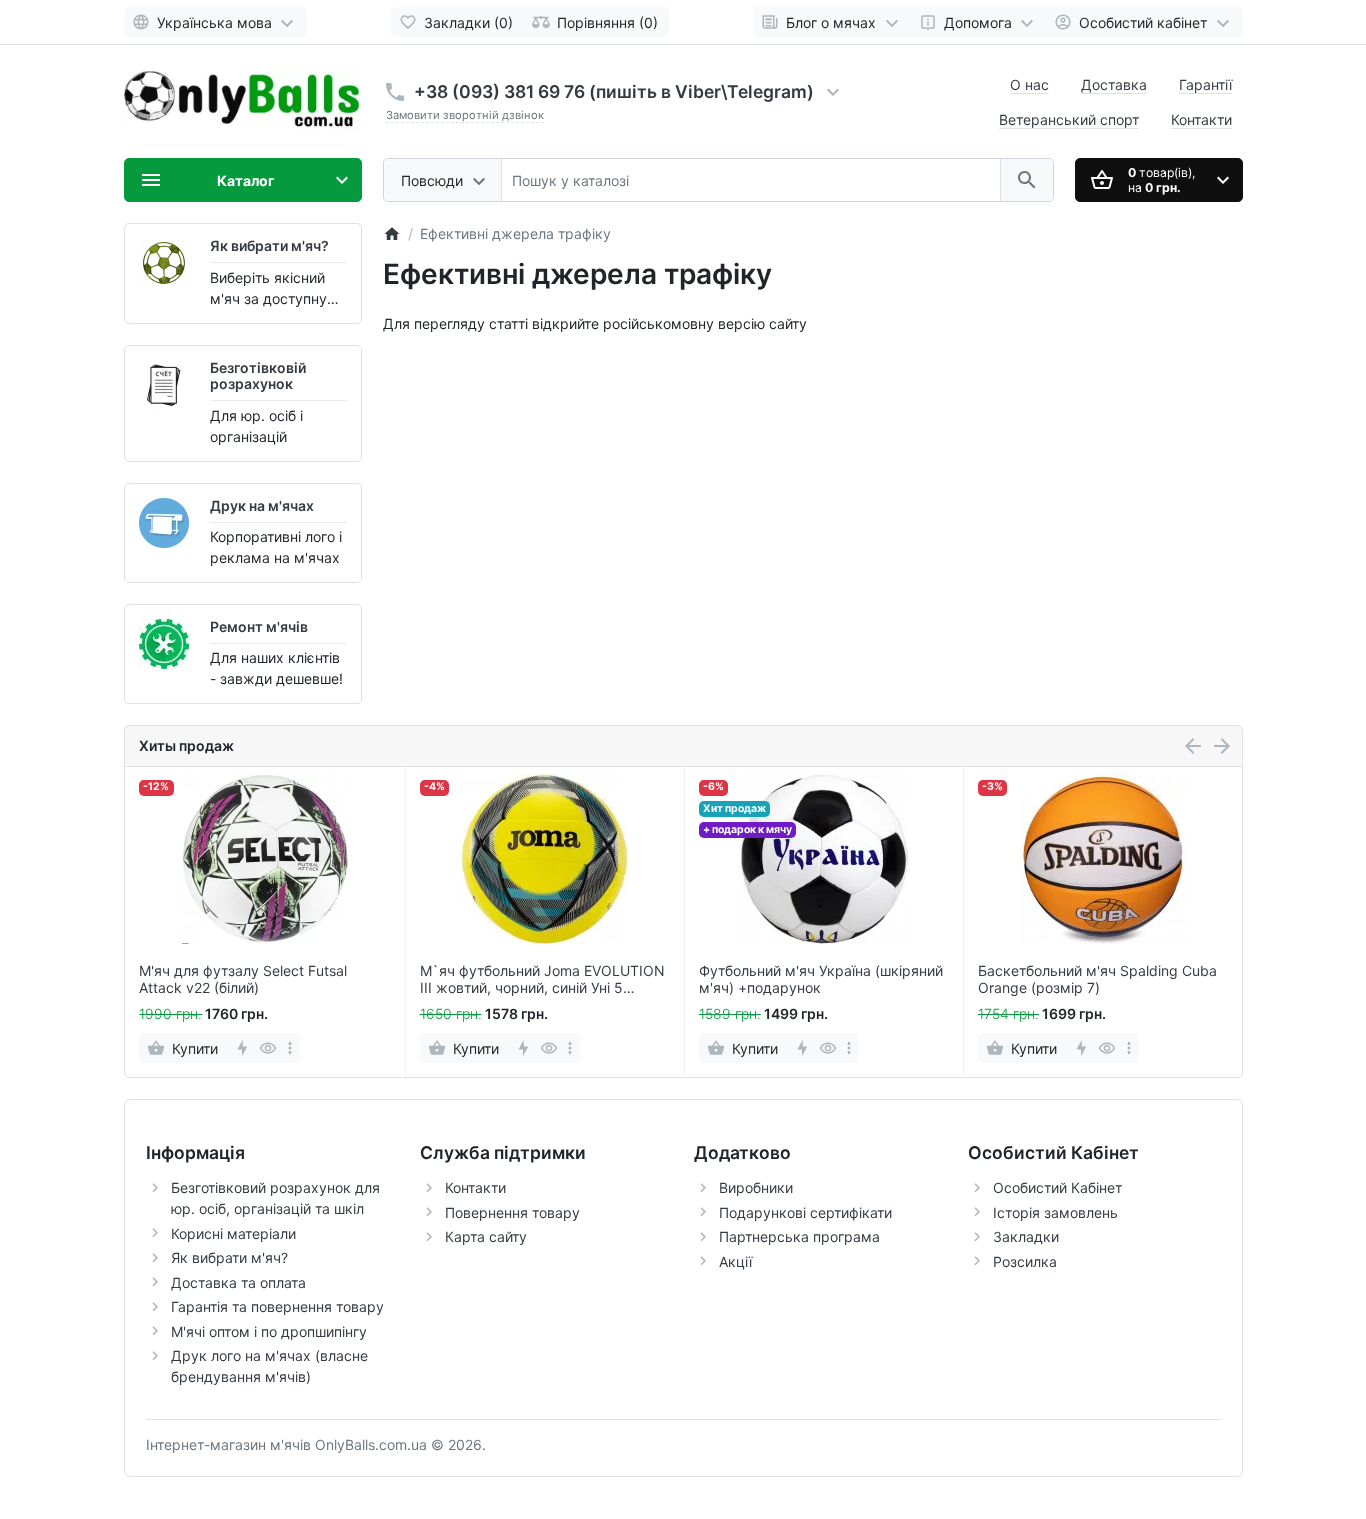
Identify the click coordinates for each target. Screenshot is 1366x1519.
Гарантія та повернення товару (277, 1306)
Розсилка (1025, 1261)
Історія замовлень (1055, 1212)
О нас (1029, 84)
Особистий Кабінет (1057, 1187)
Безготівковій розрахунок (258, 376)
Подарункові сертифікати (805, 1212)
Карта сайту (486, 1236)
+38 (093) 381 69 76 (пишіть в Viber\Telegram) (614, 91)
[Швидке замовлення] (241, 1048)
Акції (735, 1261)
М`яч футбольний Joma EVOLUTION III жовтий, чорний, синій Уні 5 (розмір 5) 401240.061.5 (261, 980)
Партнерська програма (799, 1236)
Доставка (1114, 84)
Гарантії (1205, 84)
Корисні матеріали (233, 1233)
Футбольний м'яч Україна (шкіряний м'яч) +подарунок (541, 979)
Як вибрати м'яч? (269, 245)
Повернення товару (512, 1212)
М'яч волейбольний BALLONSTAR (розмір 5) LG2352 (1090, 979)
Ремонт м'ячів (259, 626)
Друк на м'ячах (262, 505)
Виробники (756, 1187)
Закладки (1026, 1236)
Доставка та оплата (238, 1282)
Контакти (1201, 119)
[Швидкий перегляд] (267, 1048)
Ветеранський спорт (1069, 119)
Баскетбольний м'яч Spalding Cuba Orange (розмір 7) (817, 979)
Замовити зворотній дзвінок (465, 115)
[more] (289, 1048)
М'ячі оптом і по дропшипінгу (269, 1331)
